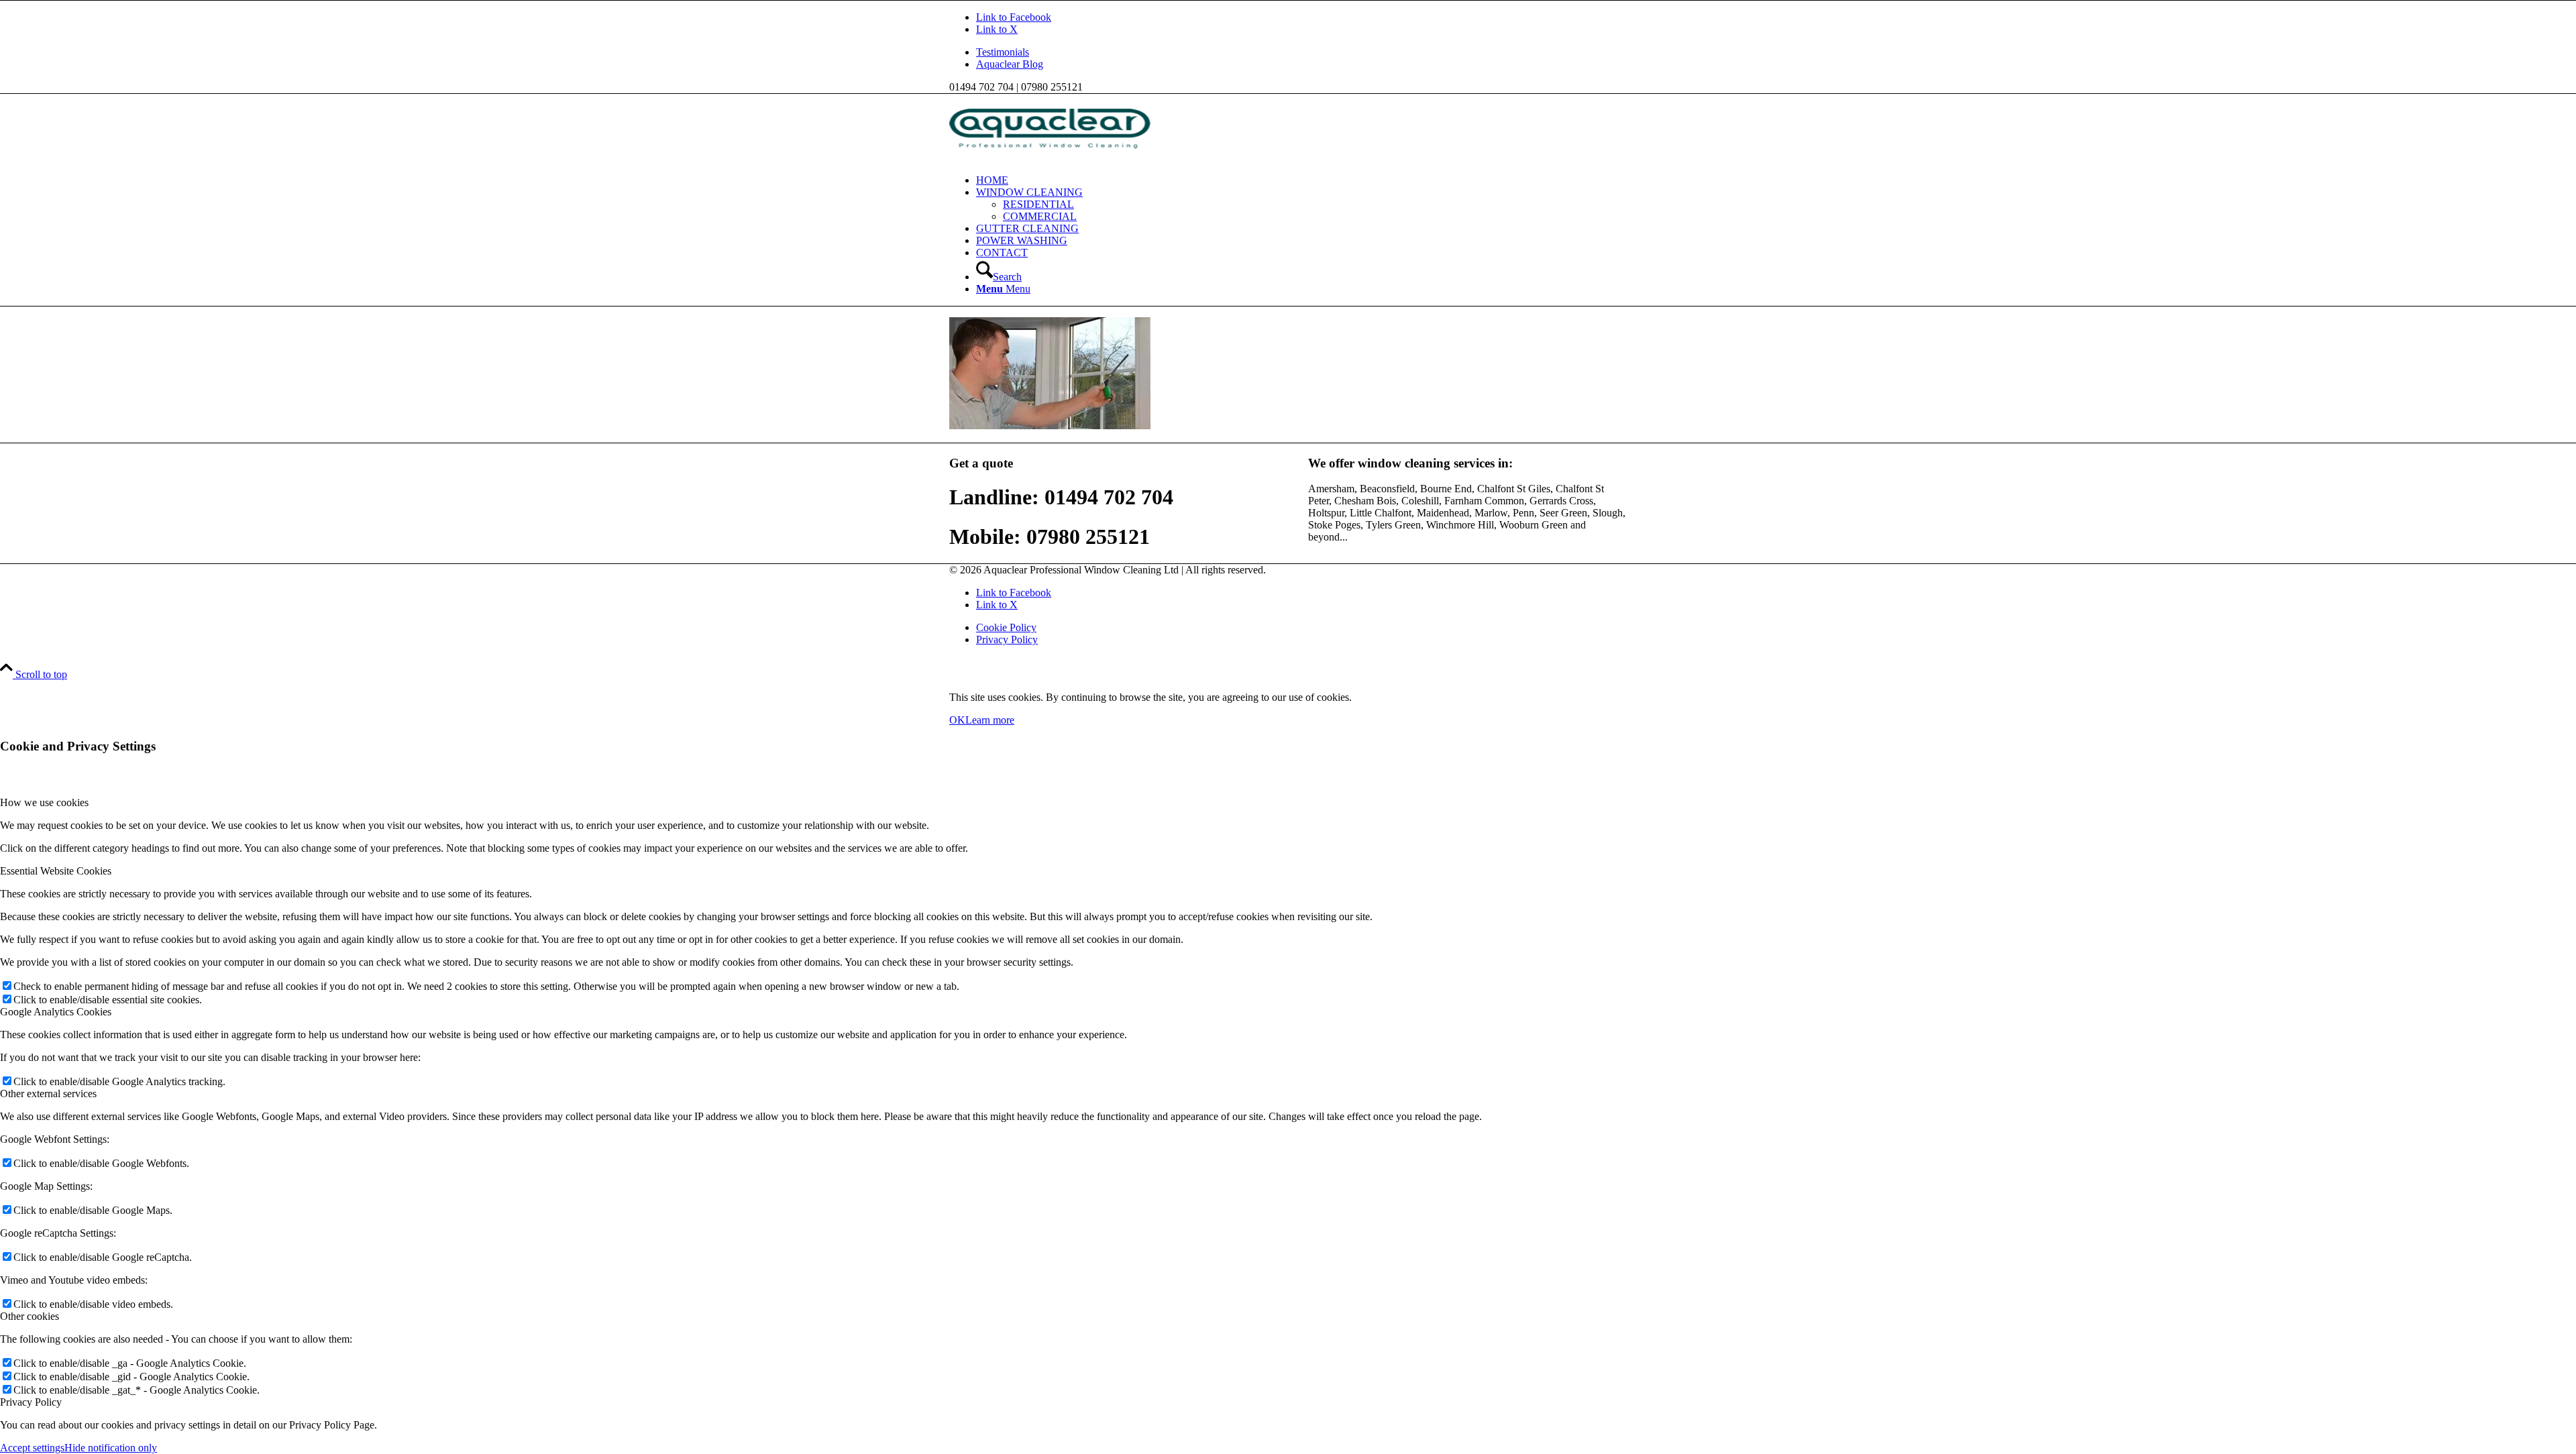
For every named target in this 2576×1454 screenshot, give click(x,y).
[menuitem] (1301, 52)
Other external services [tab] (48, 1094)
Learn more (990, 720)
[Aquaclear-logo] (1050, 157)
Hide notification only (111, 1448)
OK (957, 720)
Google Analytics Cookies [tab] (56, 1012)
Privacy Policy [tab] (31, 1402)
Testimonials (1003, 52)
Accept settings (32, 1448)
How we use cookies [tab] (44, 802)
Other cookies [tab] (30, 1316)
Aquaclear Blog (1010, 64)
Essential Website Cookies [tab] (56, 871)
